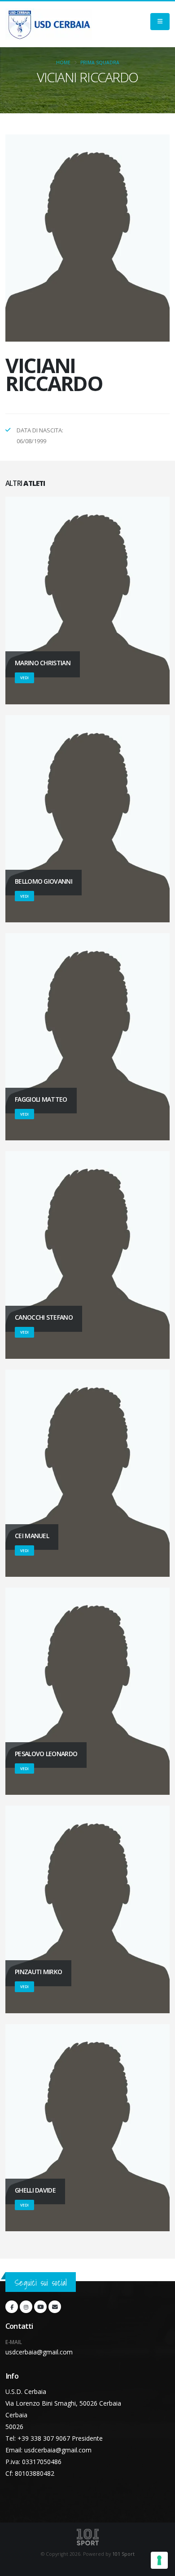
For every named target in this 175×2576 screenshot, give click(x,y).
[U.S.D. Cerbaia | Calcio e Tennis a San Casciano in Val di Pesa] (49, 24)
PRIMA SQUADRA (100, 62)
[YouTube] (40, 2307)
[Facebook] (12, 2307)
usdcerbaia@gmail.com (39, 2352)
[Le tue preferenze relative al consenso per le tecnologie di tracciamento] (159, 2560)
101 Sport (123, 2554)
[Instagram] (26, 2307)
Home (63, 62)
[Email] (55, 2307)
